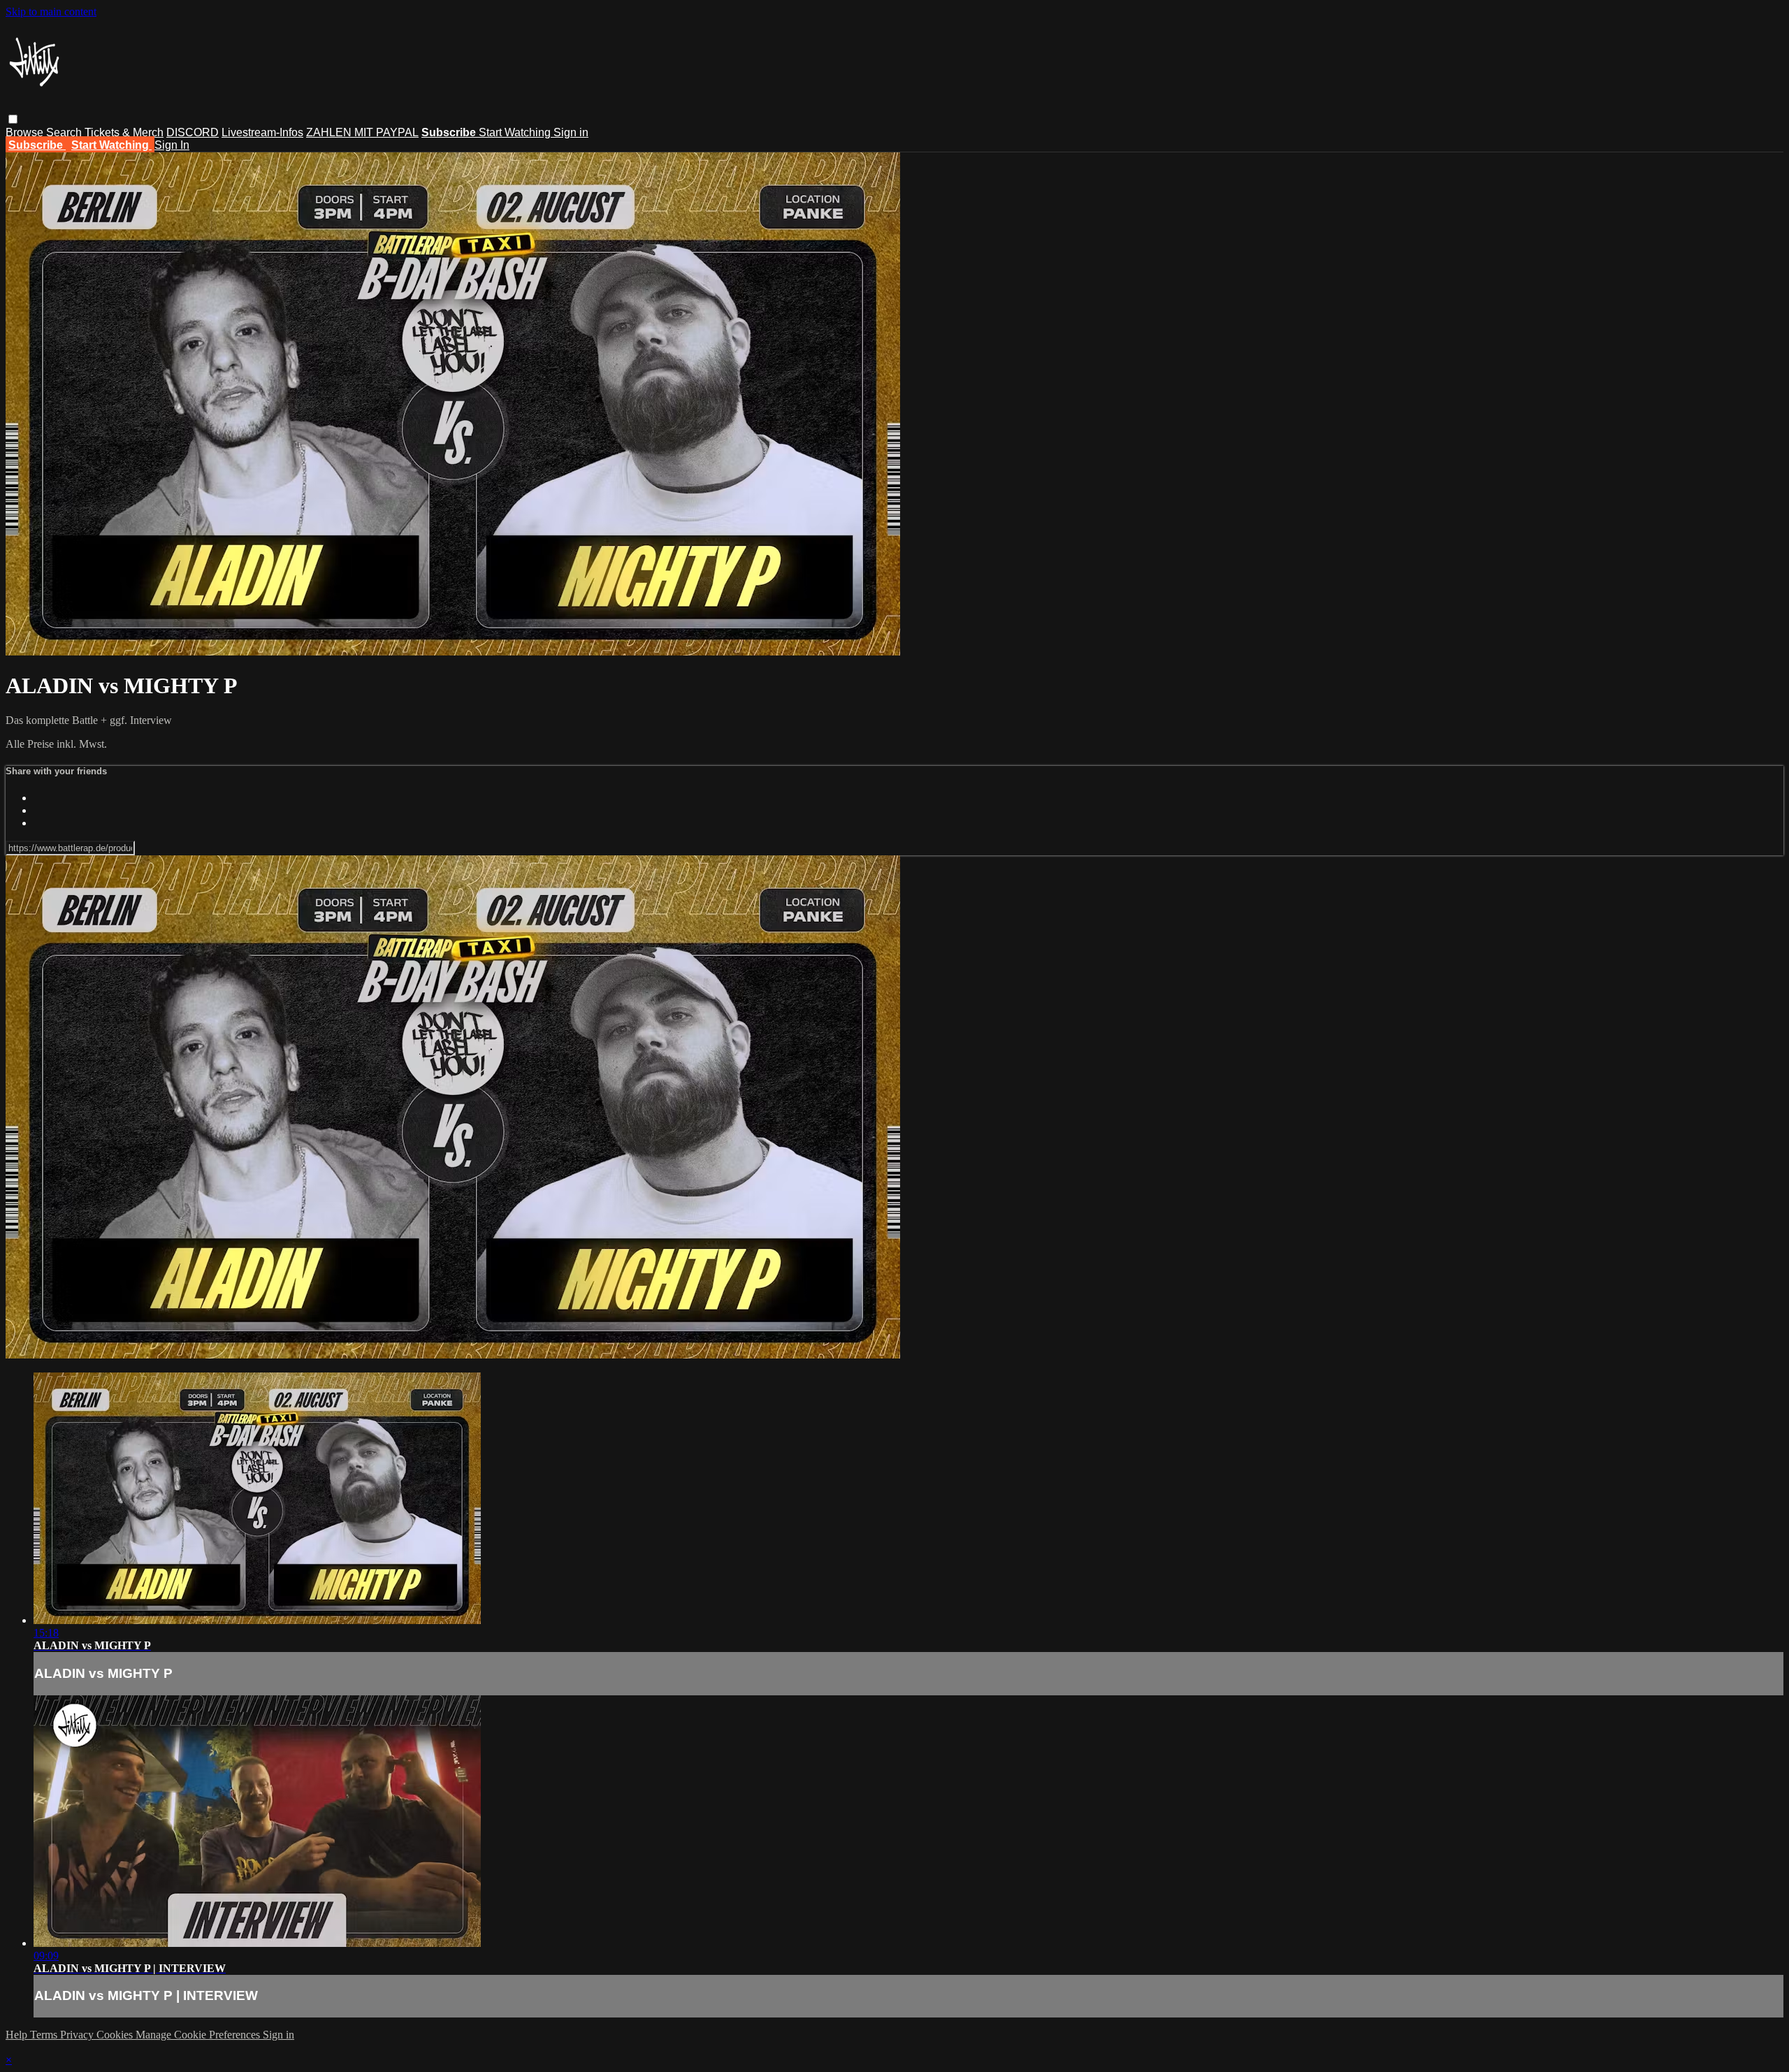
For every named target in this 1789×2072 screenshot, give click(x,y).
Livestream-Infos (262, 132)
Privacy (78, 2035)
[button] (13, 119)
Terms (45, 2035)
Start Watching (516, 132)
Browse (26, 132)
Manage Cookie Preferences (199, 2035)
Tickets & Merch (124, 132)
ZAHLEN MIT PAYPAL (362, 132)
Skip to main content (51, 12)
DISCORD (193, 132)
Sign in (571, 132)
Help (18, 2035)
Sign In (172, 145)
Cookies (116, 2035)
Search (65, 132)
